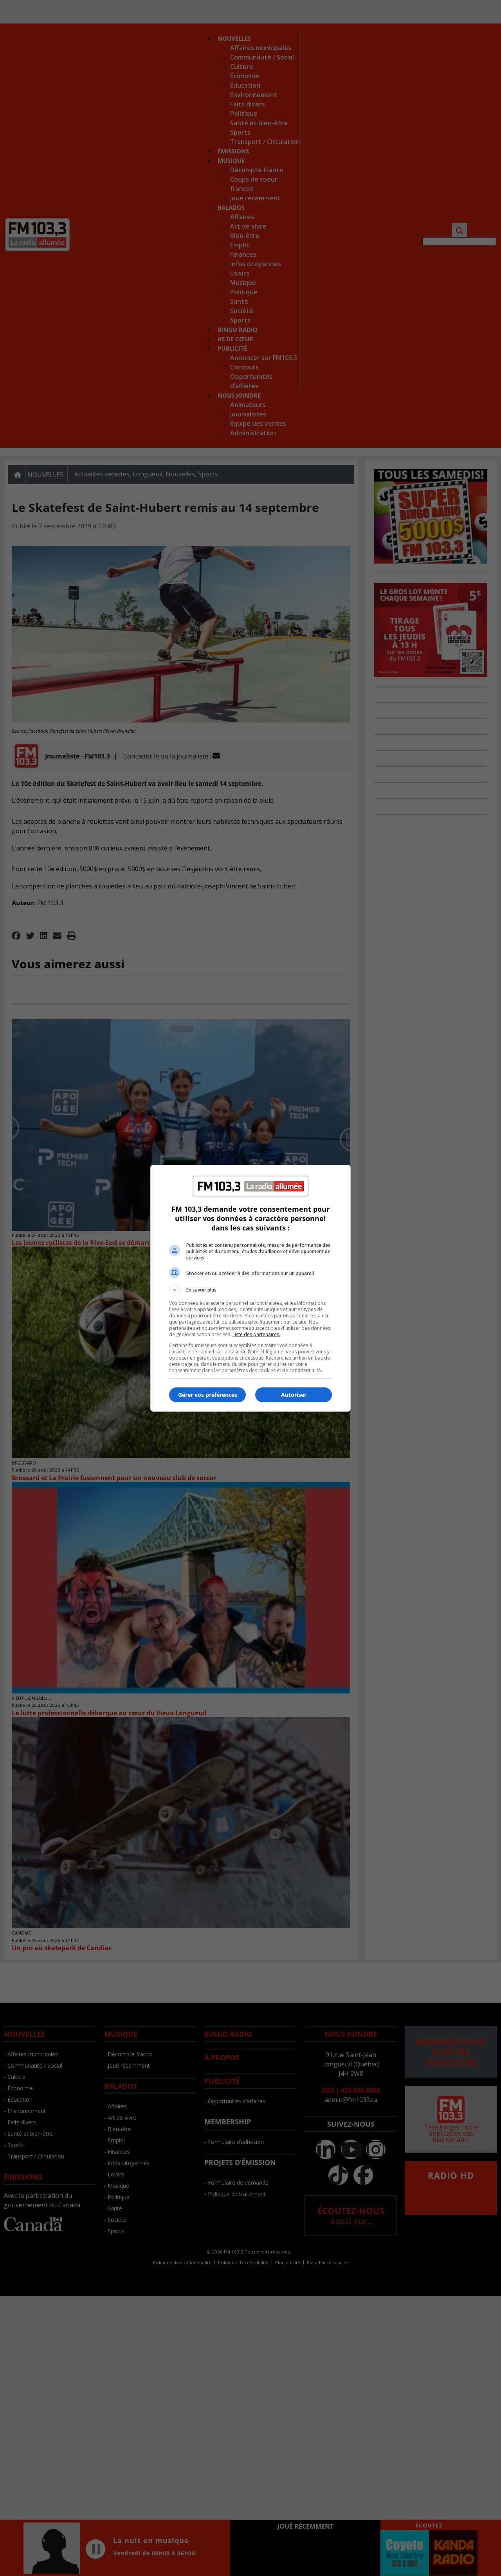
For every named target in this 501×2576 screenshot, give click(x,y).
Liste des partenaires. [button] (256, 1334)
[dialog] (250, 1288)
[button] (250, 1290)
